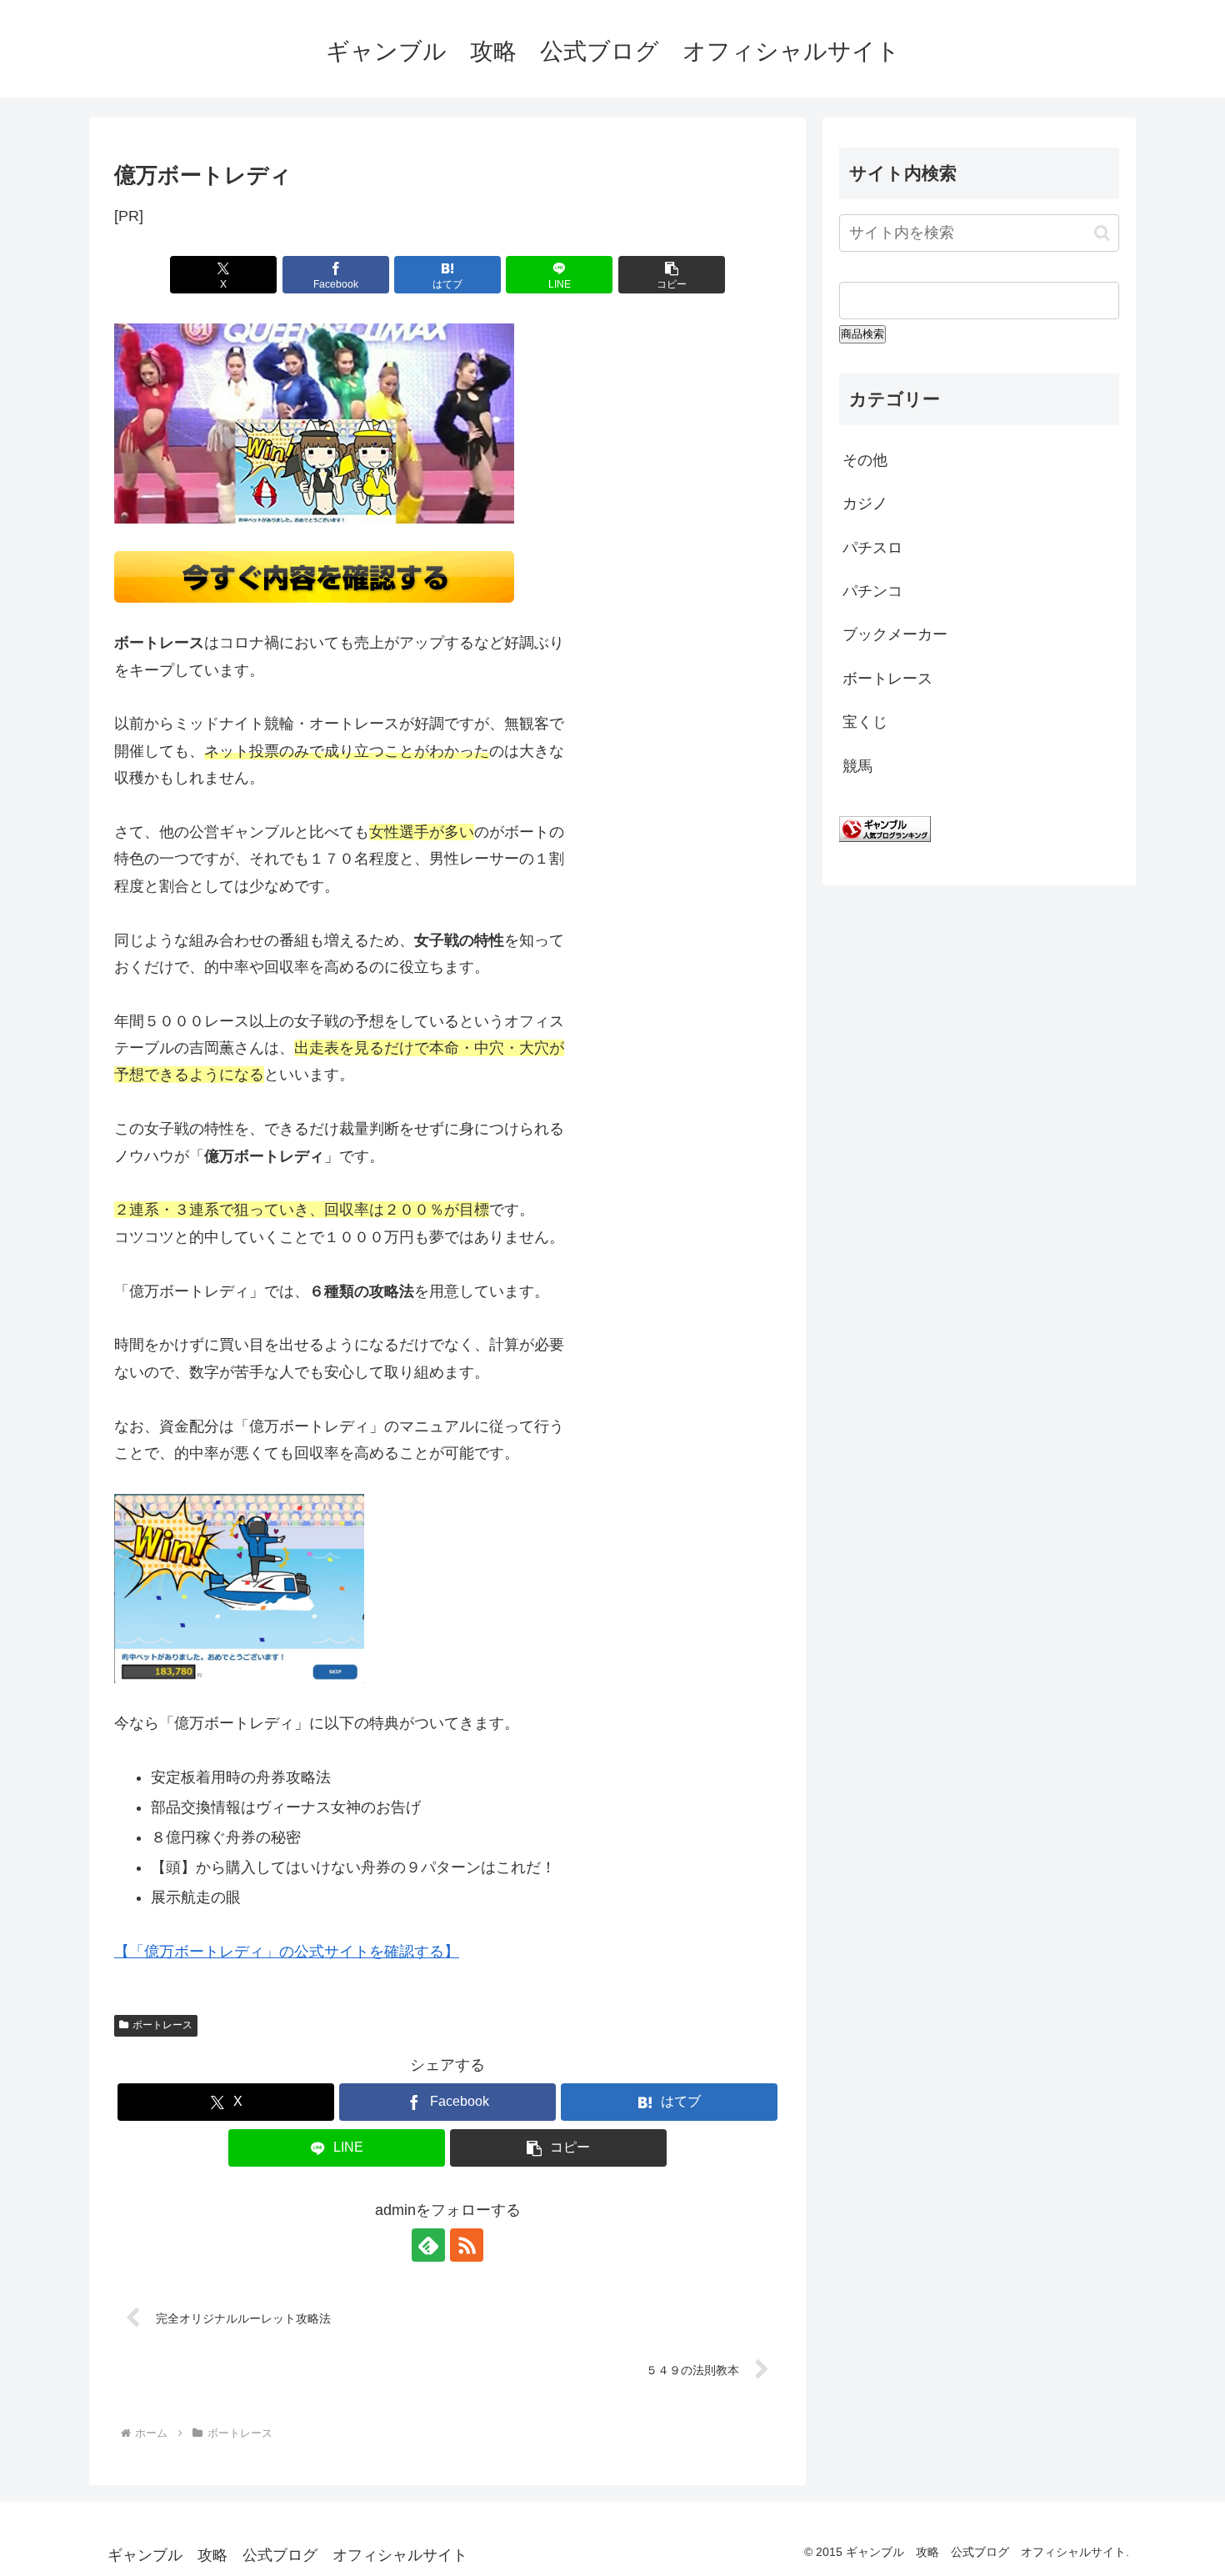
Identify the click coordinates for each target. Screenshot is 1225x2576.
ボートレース (162, 2025)
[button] (672, 275)
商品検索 (862, 334)
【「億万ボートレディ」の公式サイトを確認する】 (287, 1952)
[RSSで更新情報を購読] (467, 2245)
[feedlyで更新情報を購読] (428, 2245)
